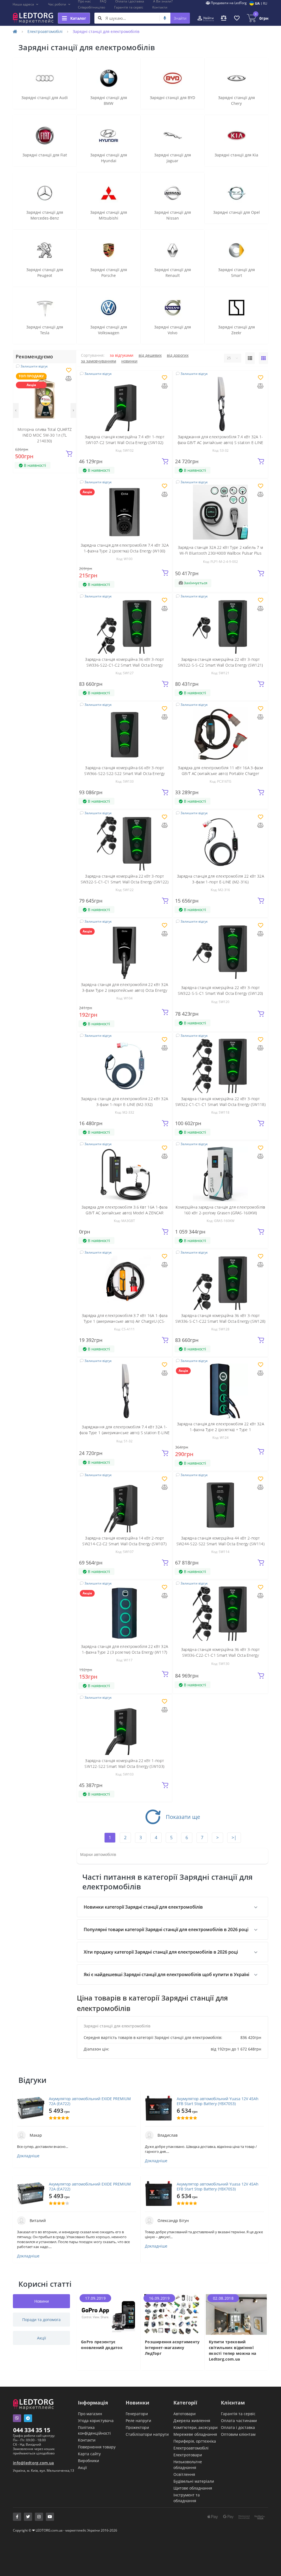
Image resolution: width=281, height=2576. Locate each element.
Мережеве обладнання (195, 2434)
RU (265, 3)
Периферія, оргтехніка (195, 2441)
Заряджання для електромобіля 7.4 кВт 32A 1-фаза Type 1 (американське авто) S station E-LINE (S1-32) (124, 1433)
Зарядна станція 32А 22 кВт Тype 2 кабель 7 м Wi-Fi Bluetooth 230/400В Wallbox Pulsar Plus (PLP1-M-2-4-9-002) (220, 553)
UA (257, 3)
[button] (26, 4)
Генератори (137, 2414)
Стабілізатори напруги (147, 2434)
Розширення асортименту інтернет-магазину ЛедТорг (172, 2348)
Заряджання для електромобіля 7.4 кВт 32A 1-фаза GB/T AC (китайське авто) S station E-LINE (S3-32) (220, 443)
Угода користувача (96, 2421)
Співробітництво (92, 7)
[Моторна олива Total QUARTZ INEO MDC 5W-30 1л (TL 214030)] (45, 396)
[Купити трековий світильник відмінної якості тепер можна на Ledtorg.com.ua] (236, 2314)
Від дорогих (178, 355)
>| (234, 1838)
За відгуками (122, 355)
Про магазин (90, 2414)
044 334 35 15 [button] (32, 2430)
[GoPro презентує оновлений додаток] (109, 2314)
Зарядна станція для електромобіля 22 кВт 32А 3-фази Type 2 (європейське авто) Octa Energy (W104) (124, 990)
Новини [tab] (42, 2301)
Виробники (88, 2461)
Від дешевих (150, 355)
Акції (82, 2467)
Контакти (160, 7)
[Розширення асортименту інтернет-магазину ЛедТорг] (172, 2314)
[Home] (15, 31)
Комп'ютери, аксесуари (196, 2427)
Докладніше (28, 2156)
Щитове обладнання (193, 2488)
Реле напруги (138, 2421)
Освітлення (184, 2474)
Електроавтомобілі (45, 31)
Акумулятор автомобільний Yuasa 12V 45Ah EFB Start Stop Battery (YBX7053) (218, 2101)
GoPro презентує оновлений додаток (102, 2345)
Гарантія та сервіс (129, 7)
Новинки (129, 361)
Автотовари (185, 2414)
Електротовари (188, 2455)
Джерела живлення (192, 2421)
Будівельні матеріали (194, 2481)
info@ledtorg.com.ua (33, 2463)
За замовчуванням (99, 361)
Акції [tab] (42, 2338)
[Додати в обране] (69, 371)
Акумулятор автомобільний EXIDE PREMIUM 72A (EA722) (90, 2101)
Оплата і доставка (238, 2427)
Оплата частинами (239, 2421)
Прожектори (137, 2427)
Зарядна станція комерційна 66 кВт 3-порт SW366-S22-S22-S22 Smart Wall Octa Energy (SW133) (124, 773)
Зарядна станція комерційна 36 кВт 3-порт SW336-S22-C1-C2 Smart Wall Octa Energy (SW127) (124, 665)
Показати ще (183, 1817)
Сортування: (93, 355)
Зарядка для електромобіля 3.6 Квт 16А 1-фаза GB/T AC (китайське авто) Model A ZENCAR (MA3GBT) (124, 1213)
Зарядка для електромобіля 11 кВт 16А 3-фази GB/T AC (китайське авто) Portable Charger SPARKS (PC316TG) (220, 773)
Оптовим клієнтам (238, 2434)
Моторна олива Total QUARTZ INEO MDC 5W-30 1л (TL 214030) (45, 435)
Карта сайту (89, 2454)
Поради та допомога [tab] (41, 2320)
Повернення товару (97, 2447)
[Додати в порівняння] (69, 379)
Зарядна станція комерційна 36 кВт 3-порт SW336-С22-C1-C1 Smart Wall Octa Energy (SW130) (220, 1655)
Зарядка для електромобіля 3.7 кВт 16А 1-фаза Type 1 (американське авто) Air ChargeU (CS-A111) (125, 1321)
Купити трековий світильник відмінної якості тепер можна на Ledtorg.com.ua (232, 2350)
